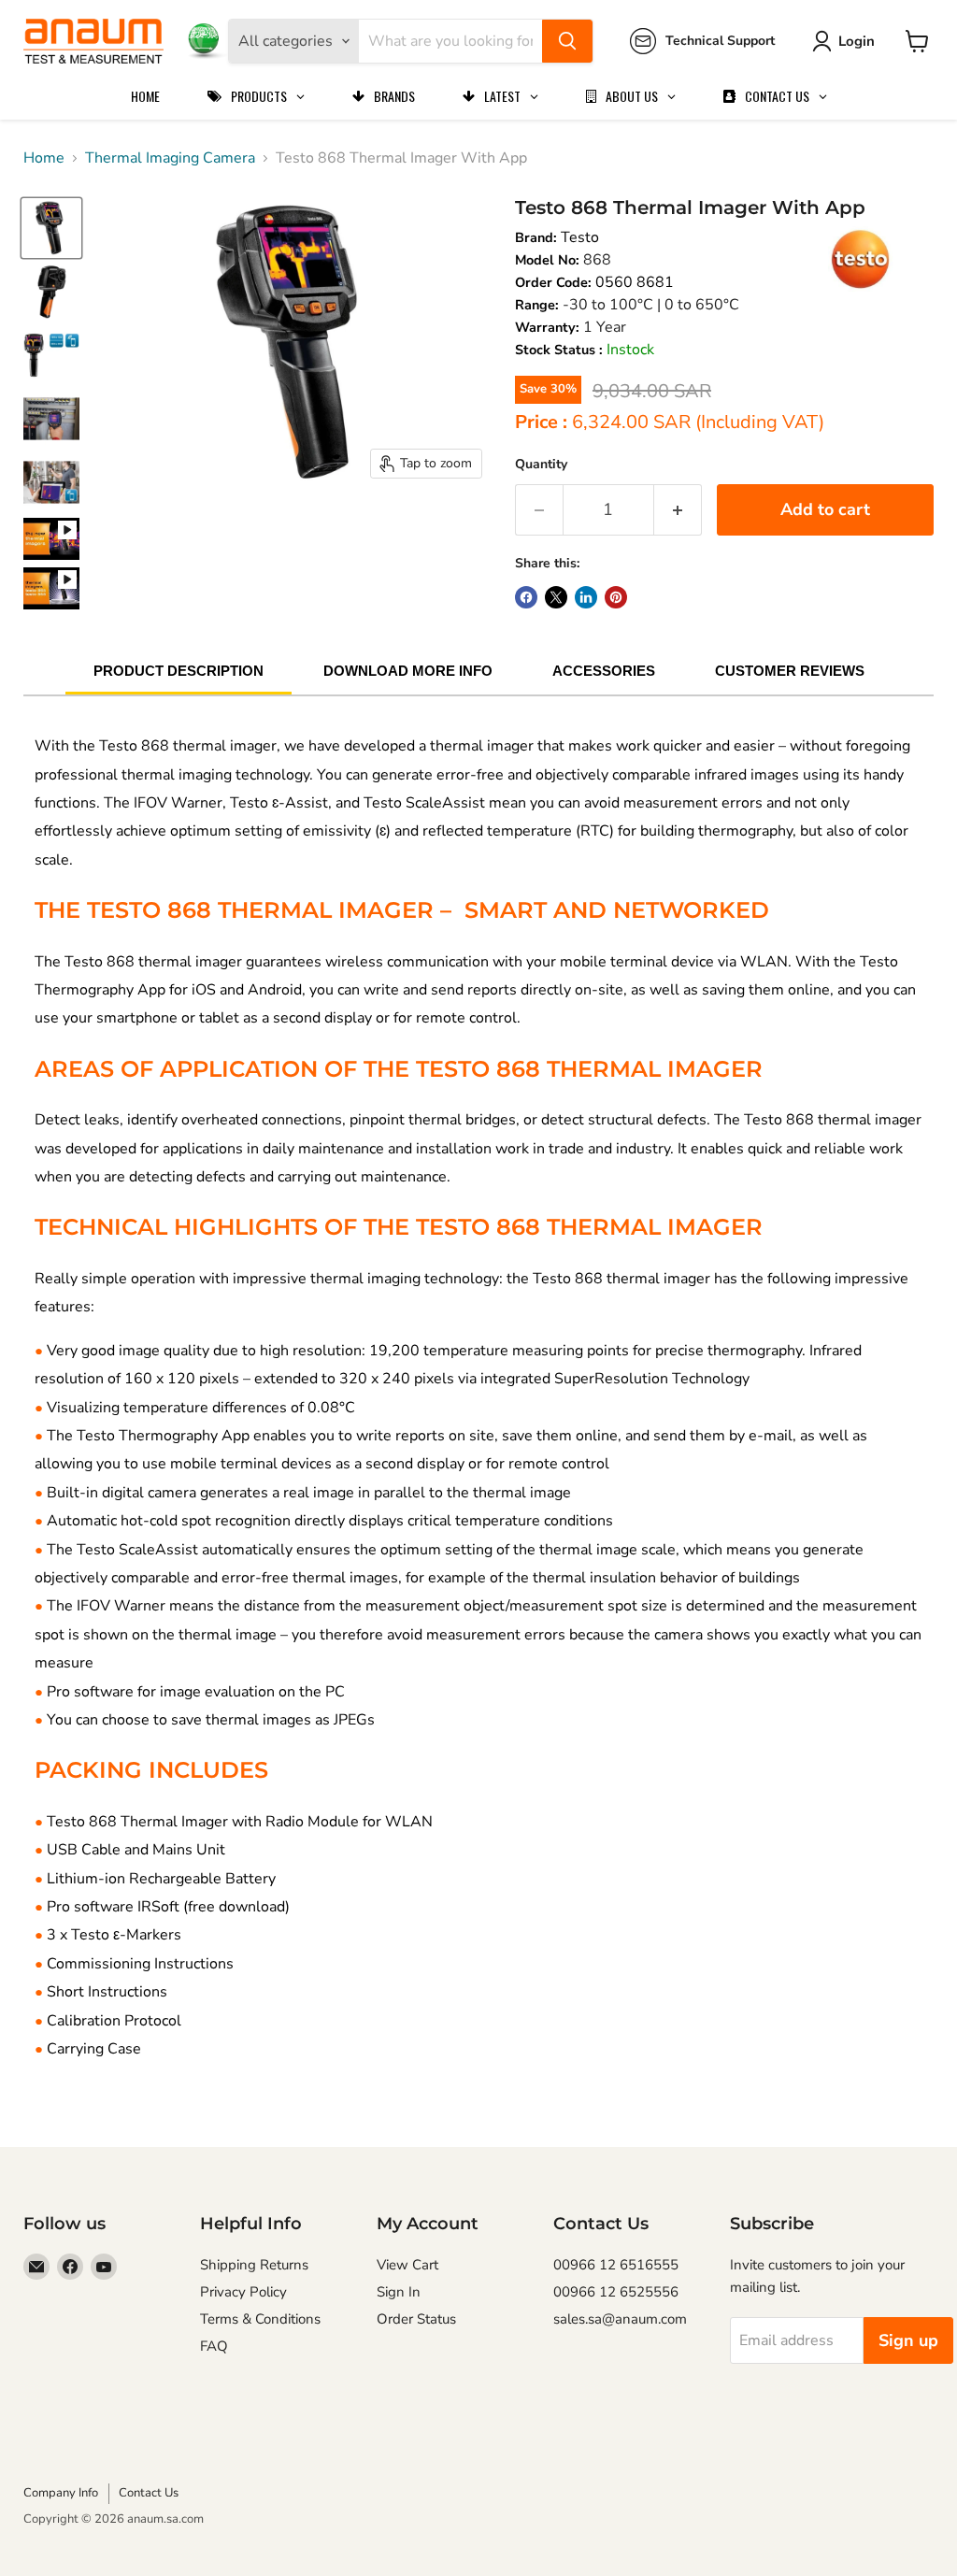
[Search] (567, 41)
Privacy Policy (243, 2292)
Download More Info (408, 671)
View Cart (407, 2265)
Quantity (541, 464)
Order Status (416, 2319)
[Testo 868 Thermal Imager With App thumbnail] (51, 539)
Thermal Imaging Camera (170, 158)
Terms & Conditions (260, 2319)
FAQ (214, 2346)
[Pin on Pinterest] (616, 597)
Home (44, 158)
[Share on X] (556, 597)
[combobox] (450, 41)
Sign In (399, 2292)
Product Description (179, 671)
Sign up (908, 2340)
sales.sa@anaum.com (620, 2319)
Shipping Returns (254, 2265)
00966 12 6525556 (616, 2292)
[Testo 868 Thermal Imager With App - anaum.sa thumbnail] (51, 228)
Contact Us (149, 2493)
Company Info (61, 2493)
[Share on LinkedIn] (586, 597)
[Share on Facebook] (526, 597)
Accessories (604, 671)
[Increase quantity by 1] (678, 510)
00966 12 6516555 (616, 2265)
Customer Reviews (790, 671)
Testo (580, 237)
